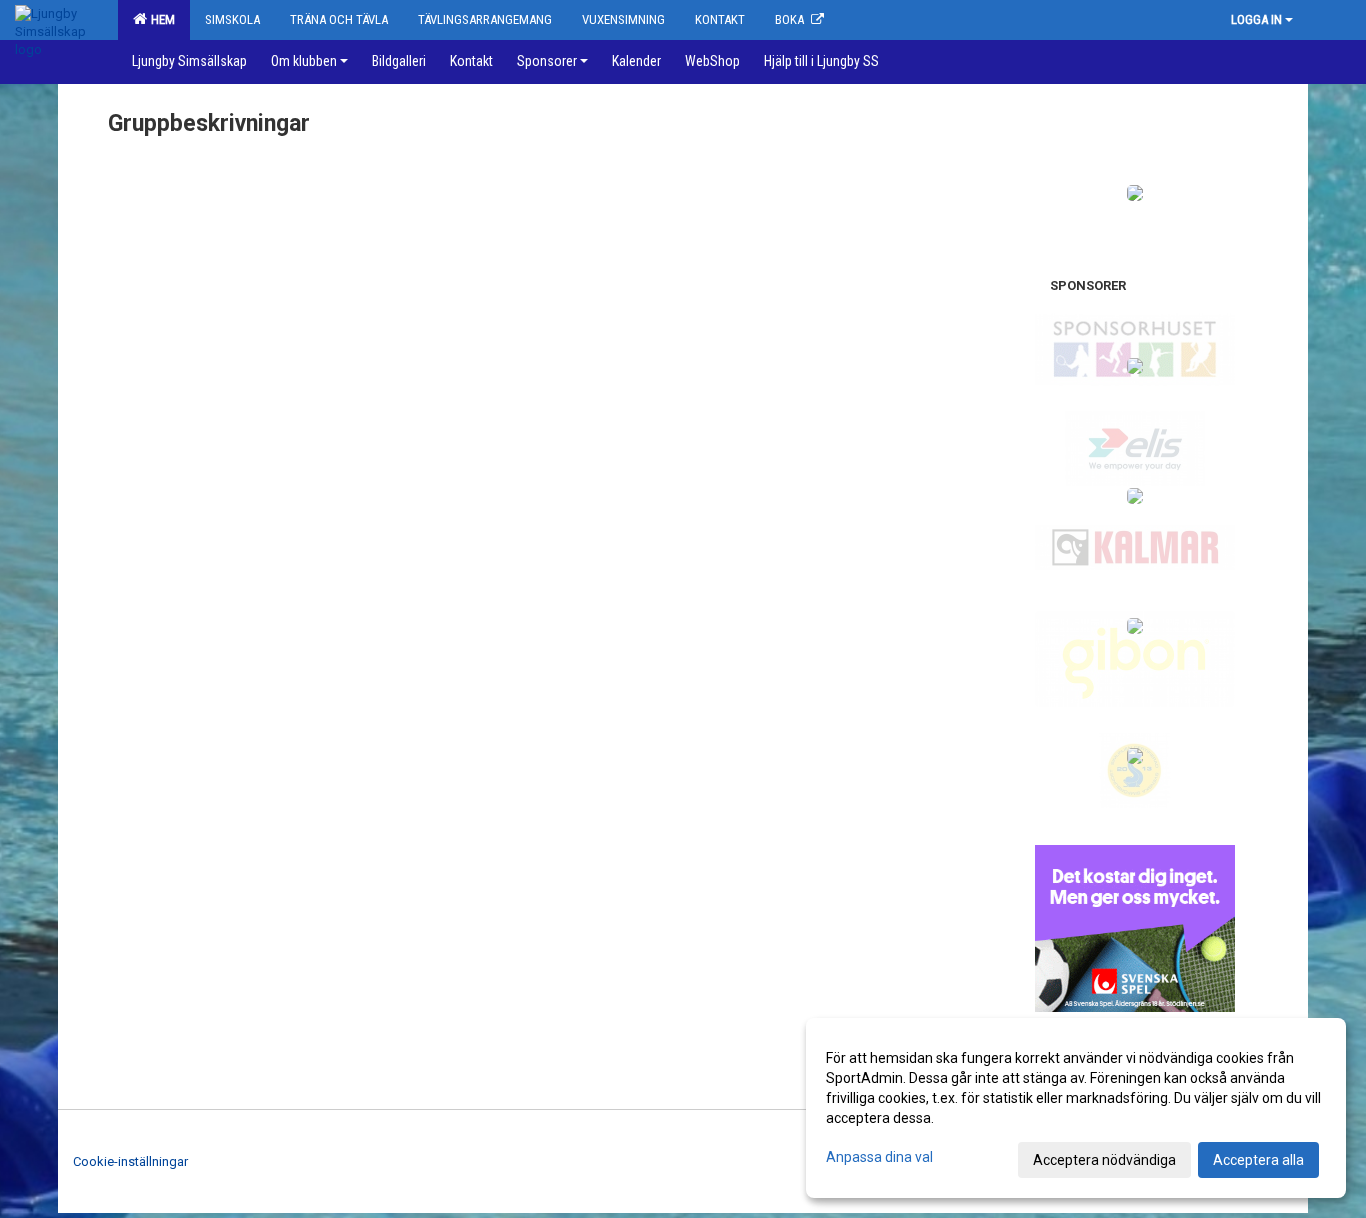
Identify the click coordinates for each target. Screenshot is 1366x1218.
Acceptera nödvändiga (1104, 1160)
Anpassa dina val (879, 1157)
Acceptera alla (1258, 1160)
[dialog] (1076, 1108)
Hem (160, 19)
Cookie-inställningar (130, 1161)
